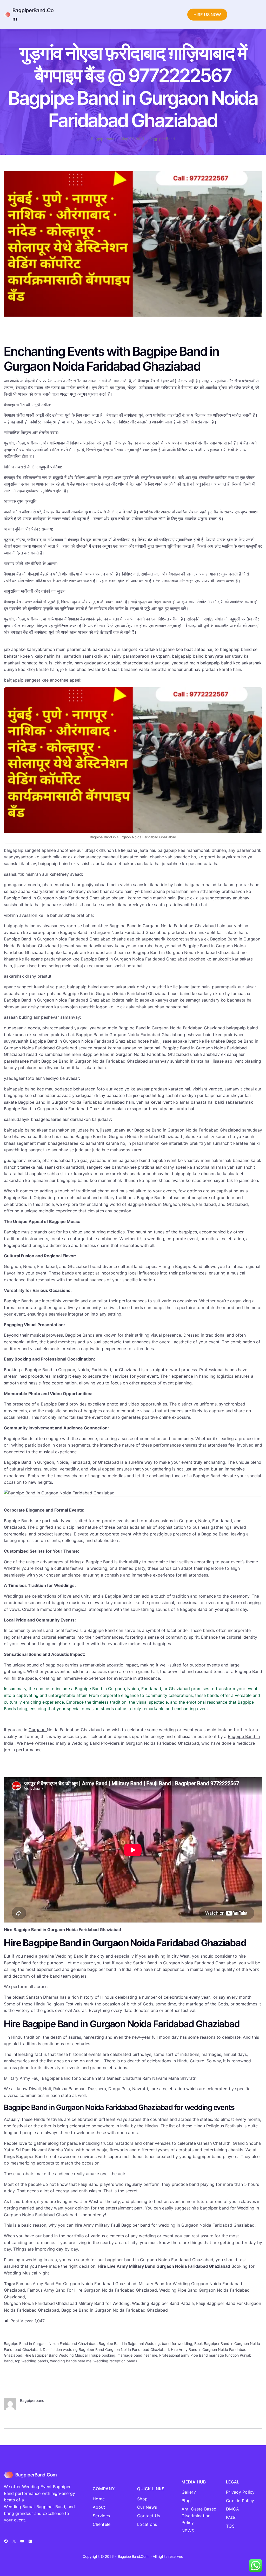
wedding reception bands (115, 2361)
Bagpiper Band (162, 139)
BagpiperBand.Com (36, 2475)
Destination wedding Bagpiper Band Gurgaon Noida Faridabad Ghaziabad (106, 2349)
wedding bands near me (71, 2361)
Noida (150, 1743)
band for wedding (177, 2343)
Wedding (81, 1743)
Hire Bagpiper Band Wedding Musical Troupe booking (70, 2355)
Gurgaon (38, 1730)
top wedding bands (31, 2361)
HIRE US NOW (207, 15)
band (55, 1976)
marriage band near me (137, 2355)
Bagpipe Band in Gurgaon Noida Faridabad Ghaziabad (50, 2343)
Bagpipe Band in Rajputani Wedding (129, 2343)
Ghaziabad (188, 1743)
